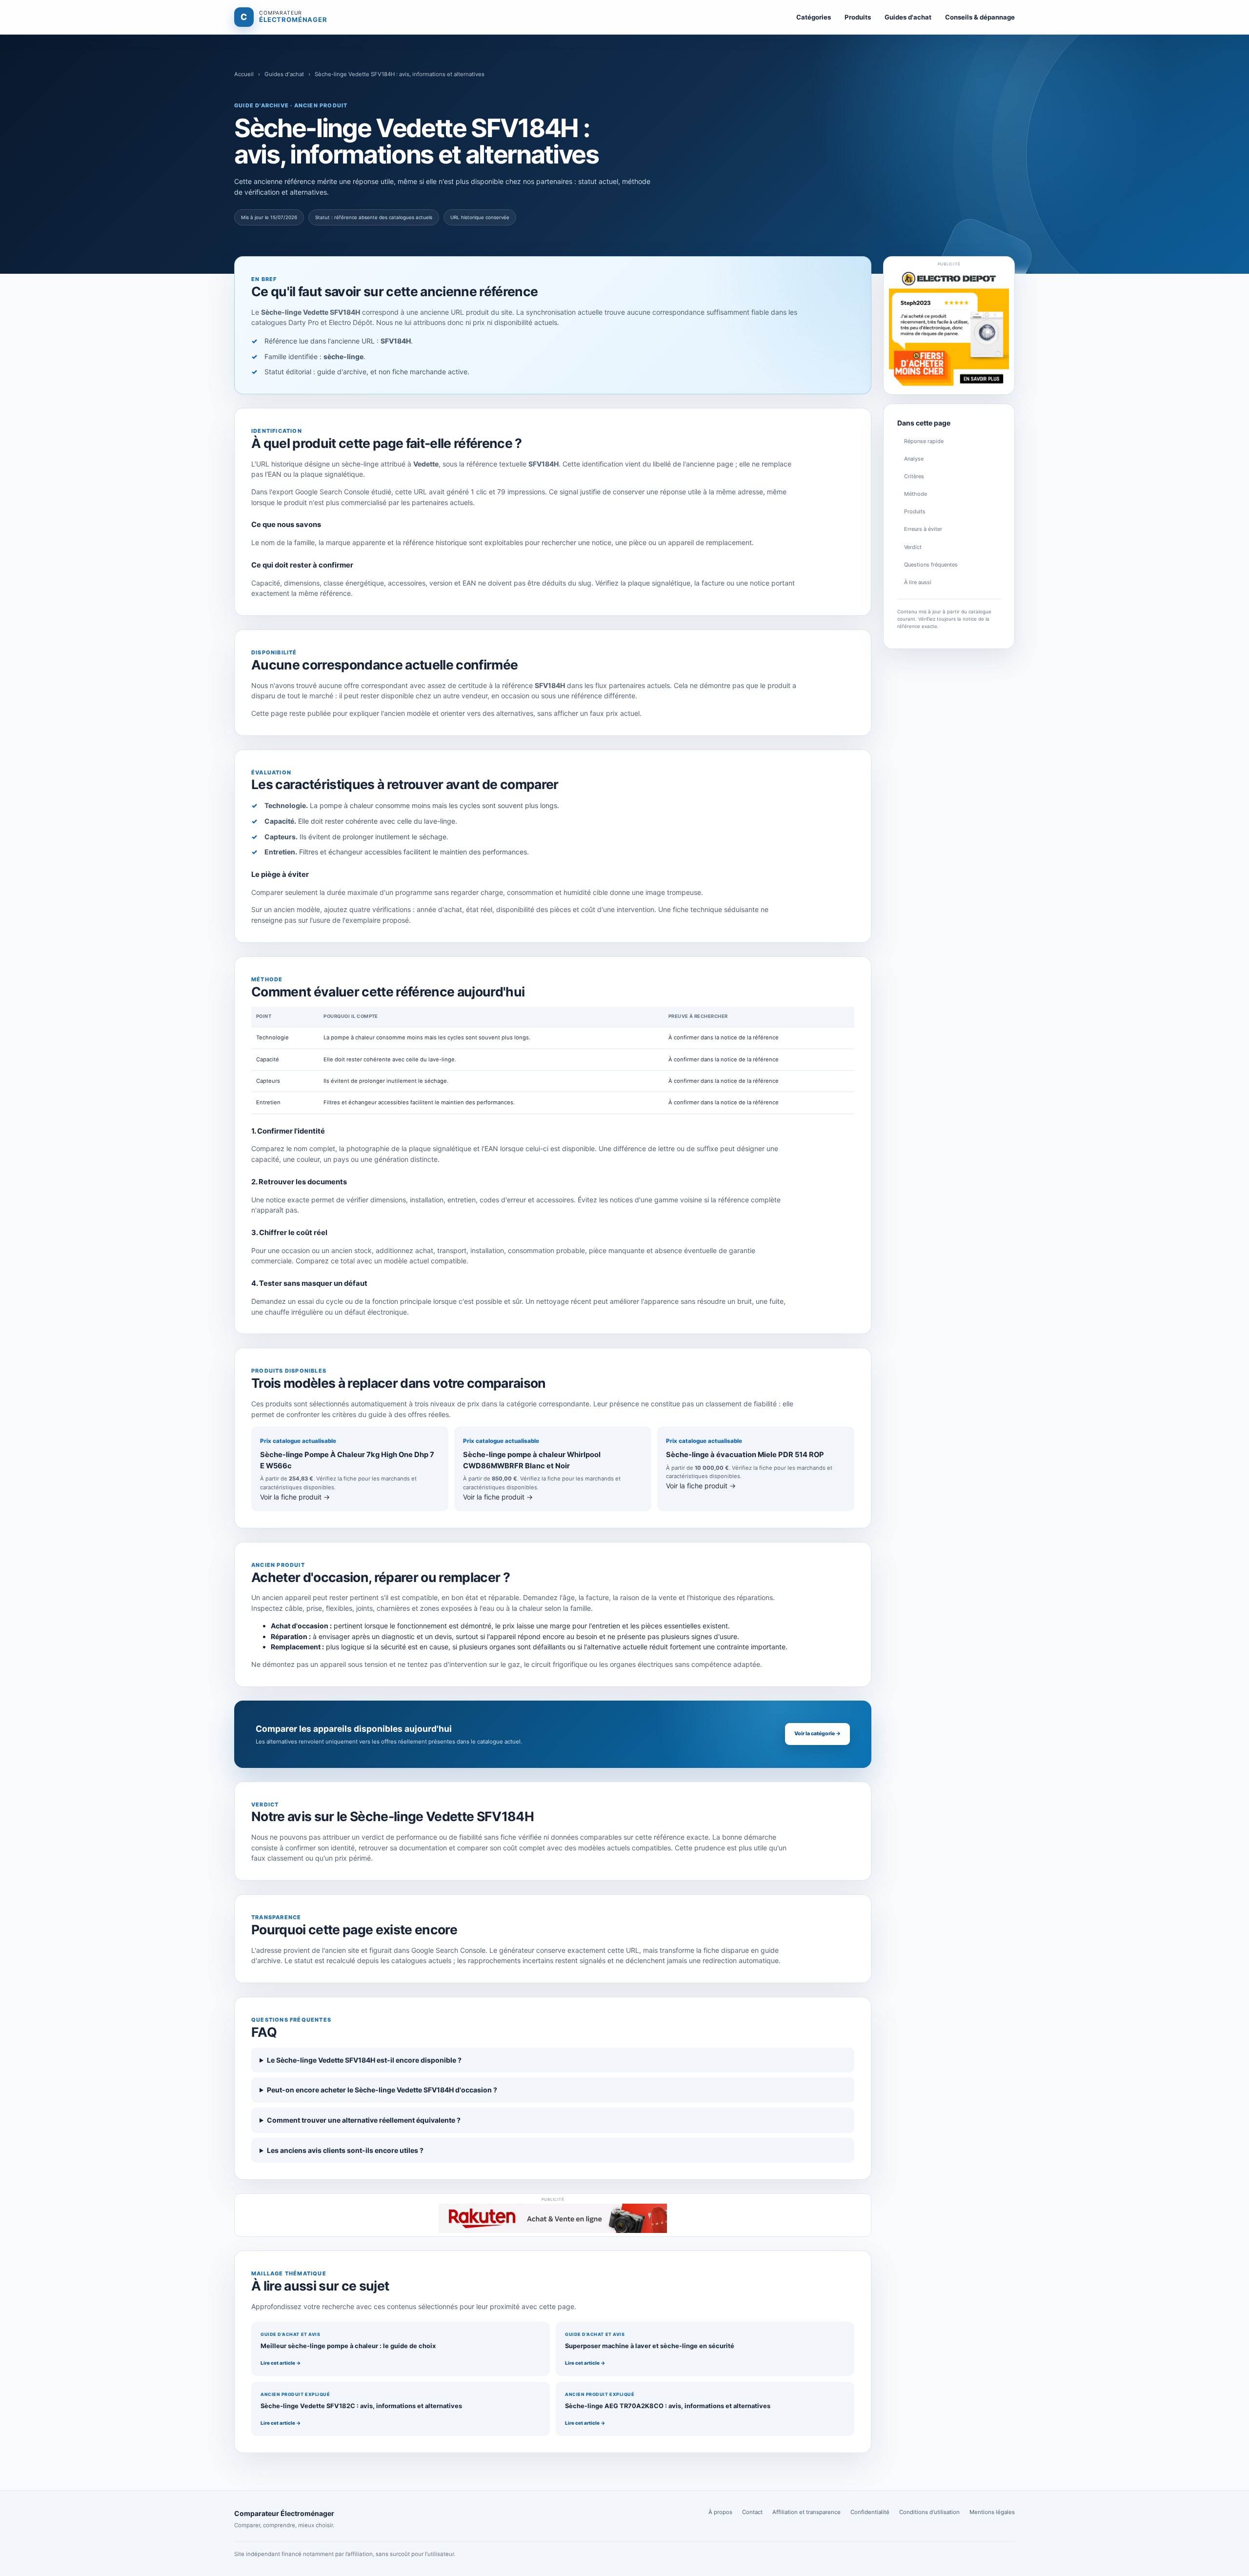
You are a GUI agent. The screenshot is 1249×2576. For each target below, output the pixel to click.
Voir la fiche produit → (295, 1497)
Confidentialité (870, 2512)
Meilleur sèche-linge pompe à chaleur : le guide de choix (348, 2346)
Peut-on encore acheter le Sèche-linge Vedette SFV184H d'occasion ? (382, 2090)
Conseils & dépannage (980, 17)
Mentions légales (992, 2512)
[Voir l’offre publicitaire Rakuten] (553, 2218)
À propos (720, 2512)
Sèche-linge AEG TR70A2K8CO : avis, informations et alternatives (668, 2406)
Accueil (244, 74)
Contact (752, 2512)
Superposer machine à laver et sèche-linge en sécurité (650, 2346)
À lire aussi (918, 582)
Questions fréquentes (931, 565)
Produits (858, 17)
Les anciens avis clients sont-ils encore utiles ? (345, 2150)
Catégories (814, 17)
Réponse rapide (924, 441)
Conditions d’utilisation (929, 2512)
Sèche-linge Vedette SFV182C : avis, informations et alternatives (361, 2406)
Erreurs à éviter (923, 529)
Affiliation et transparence (806, 2512)
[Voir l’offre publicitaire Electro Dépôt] (949, 329)
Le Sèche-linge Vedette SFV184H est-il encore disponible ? (364, 2060)
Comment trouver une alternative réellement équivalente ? (364, 2120)
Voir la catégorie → (817, 1734)
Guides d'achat (908, 17)
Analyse (914, 459)
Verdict (913, 547)
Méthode (916, 494)
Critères (914, 476)
